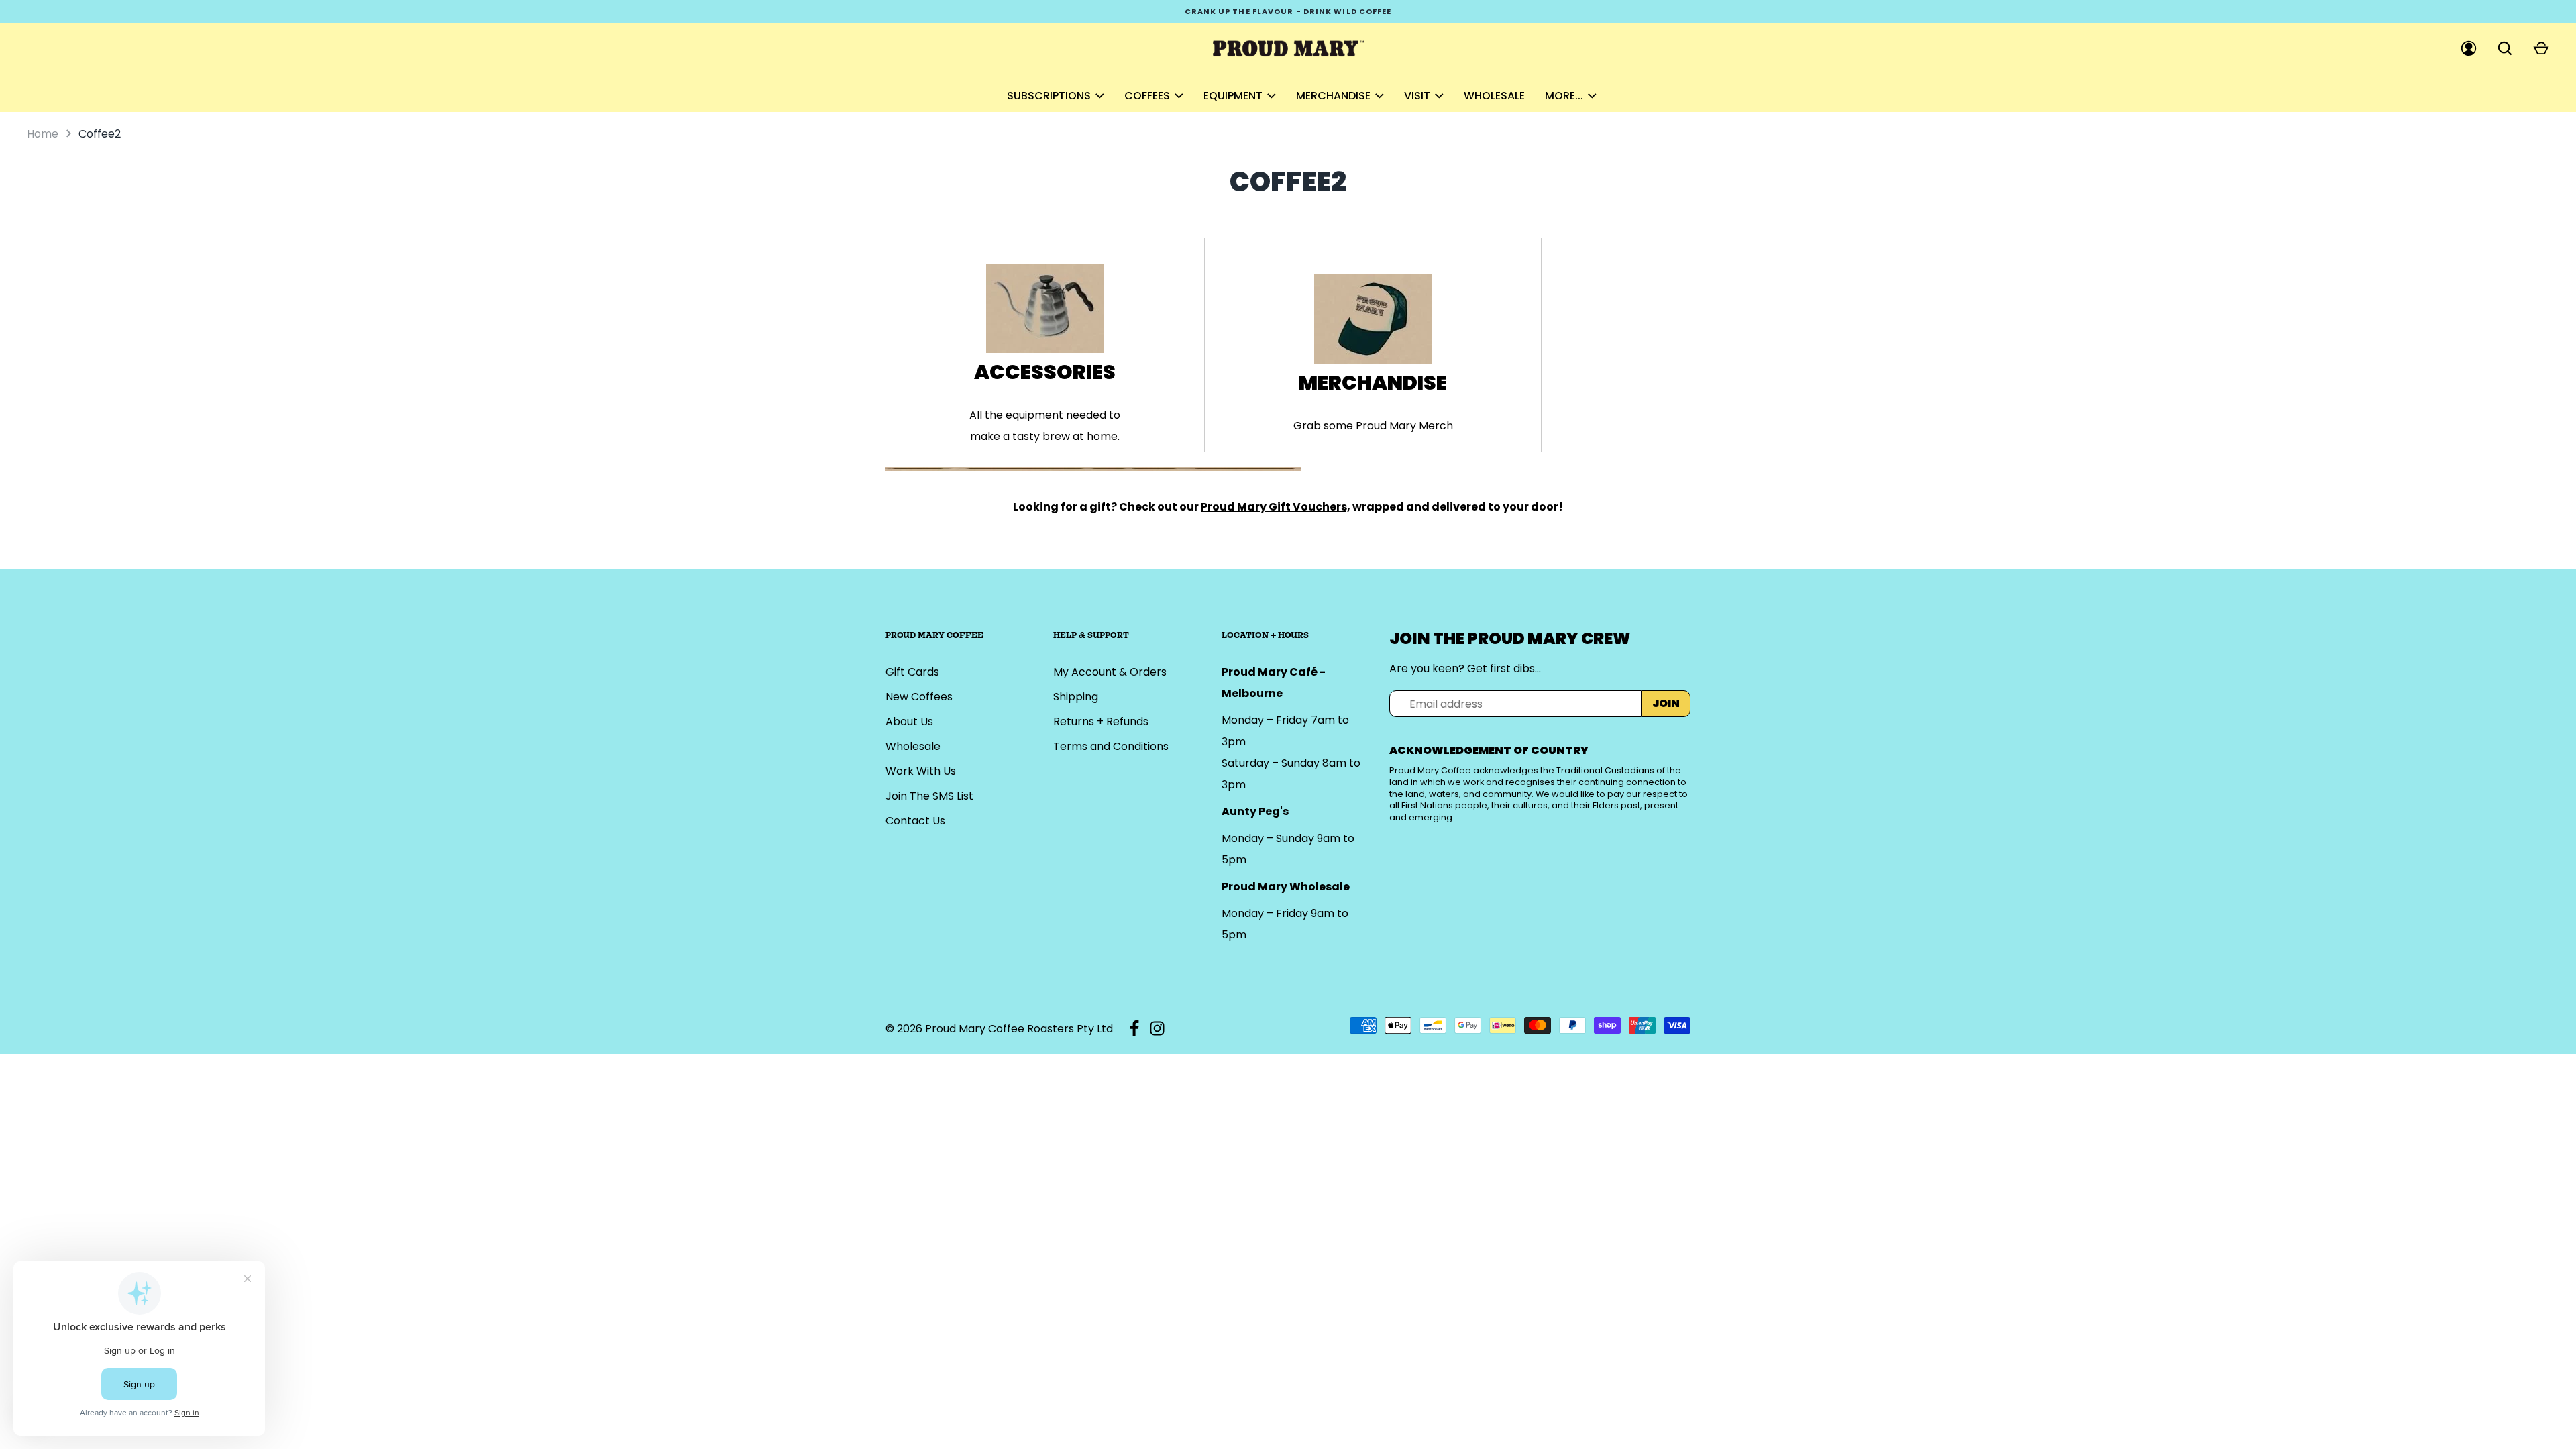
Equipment (1233, 96)
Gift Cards (912, 672)
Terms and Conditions (1111, 746)
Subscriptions (1049, 96)
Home (43, 134)
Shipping (1076, 697)
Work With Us (921, 771)
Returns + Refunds (1101, 721)
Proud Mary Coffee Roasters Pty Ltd (1019, 1029)
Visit (1417, 96)
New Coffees (919, 697)
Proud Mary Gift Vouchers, (1276, 507)
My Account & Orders (1110, 672)
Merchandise (1333, 96)
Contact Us (915, 821)
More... (1564, 96)
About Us (909, 721)
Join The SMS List (929, 796)
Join (1666, 703)
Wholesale (1494, 96)
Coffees (1147, 96)
